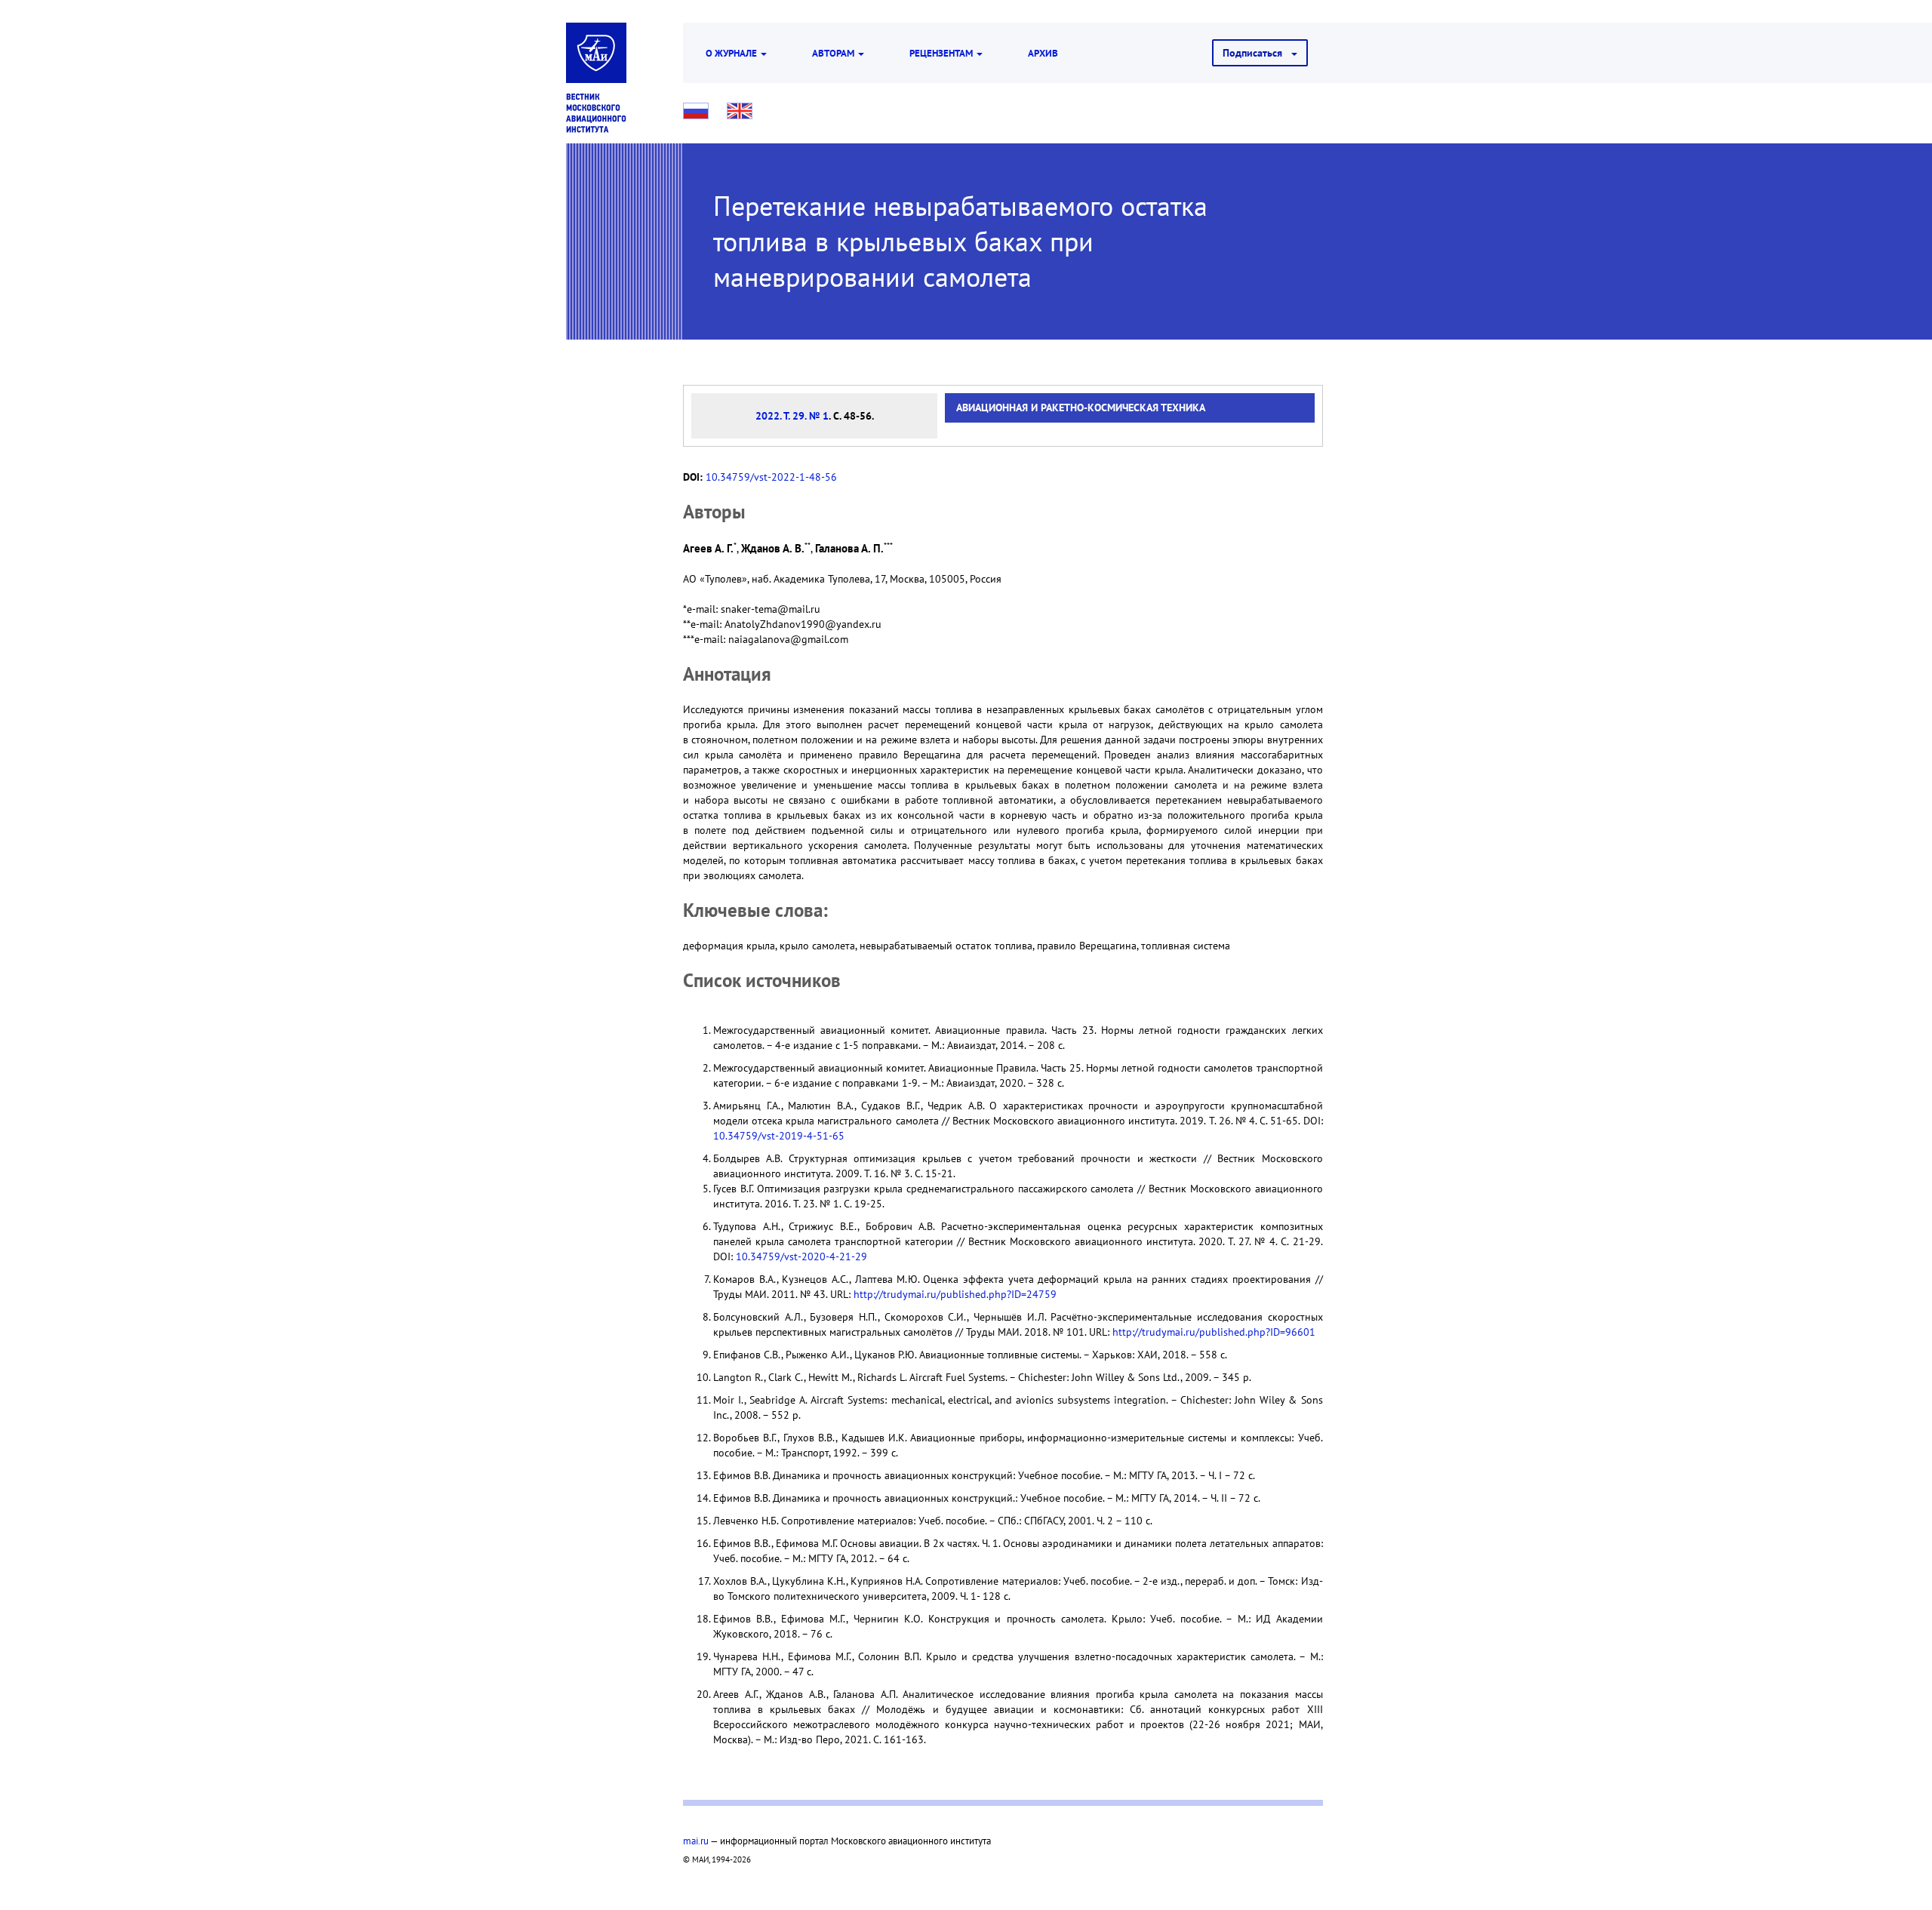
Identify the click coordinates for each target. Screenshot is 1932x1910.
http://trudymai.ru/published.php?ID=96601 (1214, 1332)
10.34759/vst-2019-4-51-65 (779, 1136)
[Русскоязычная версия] (696, 111)
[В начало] (596, 113)
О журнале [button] (732, 53)
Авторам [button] (834, 53)
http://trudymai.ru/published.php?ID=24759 (955, 1294)
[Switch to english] (740, 111)
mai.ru (696, 1841)
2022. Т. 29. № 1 (792, 416)
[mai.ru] (596, 53)
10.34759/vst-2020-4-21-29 (801, 1256)
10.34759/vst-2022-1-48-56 (771, 477)
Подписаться (1257, 53)
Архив (1043, 53)
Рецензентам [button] (942, 53)
